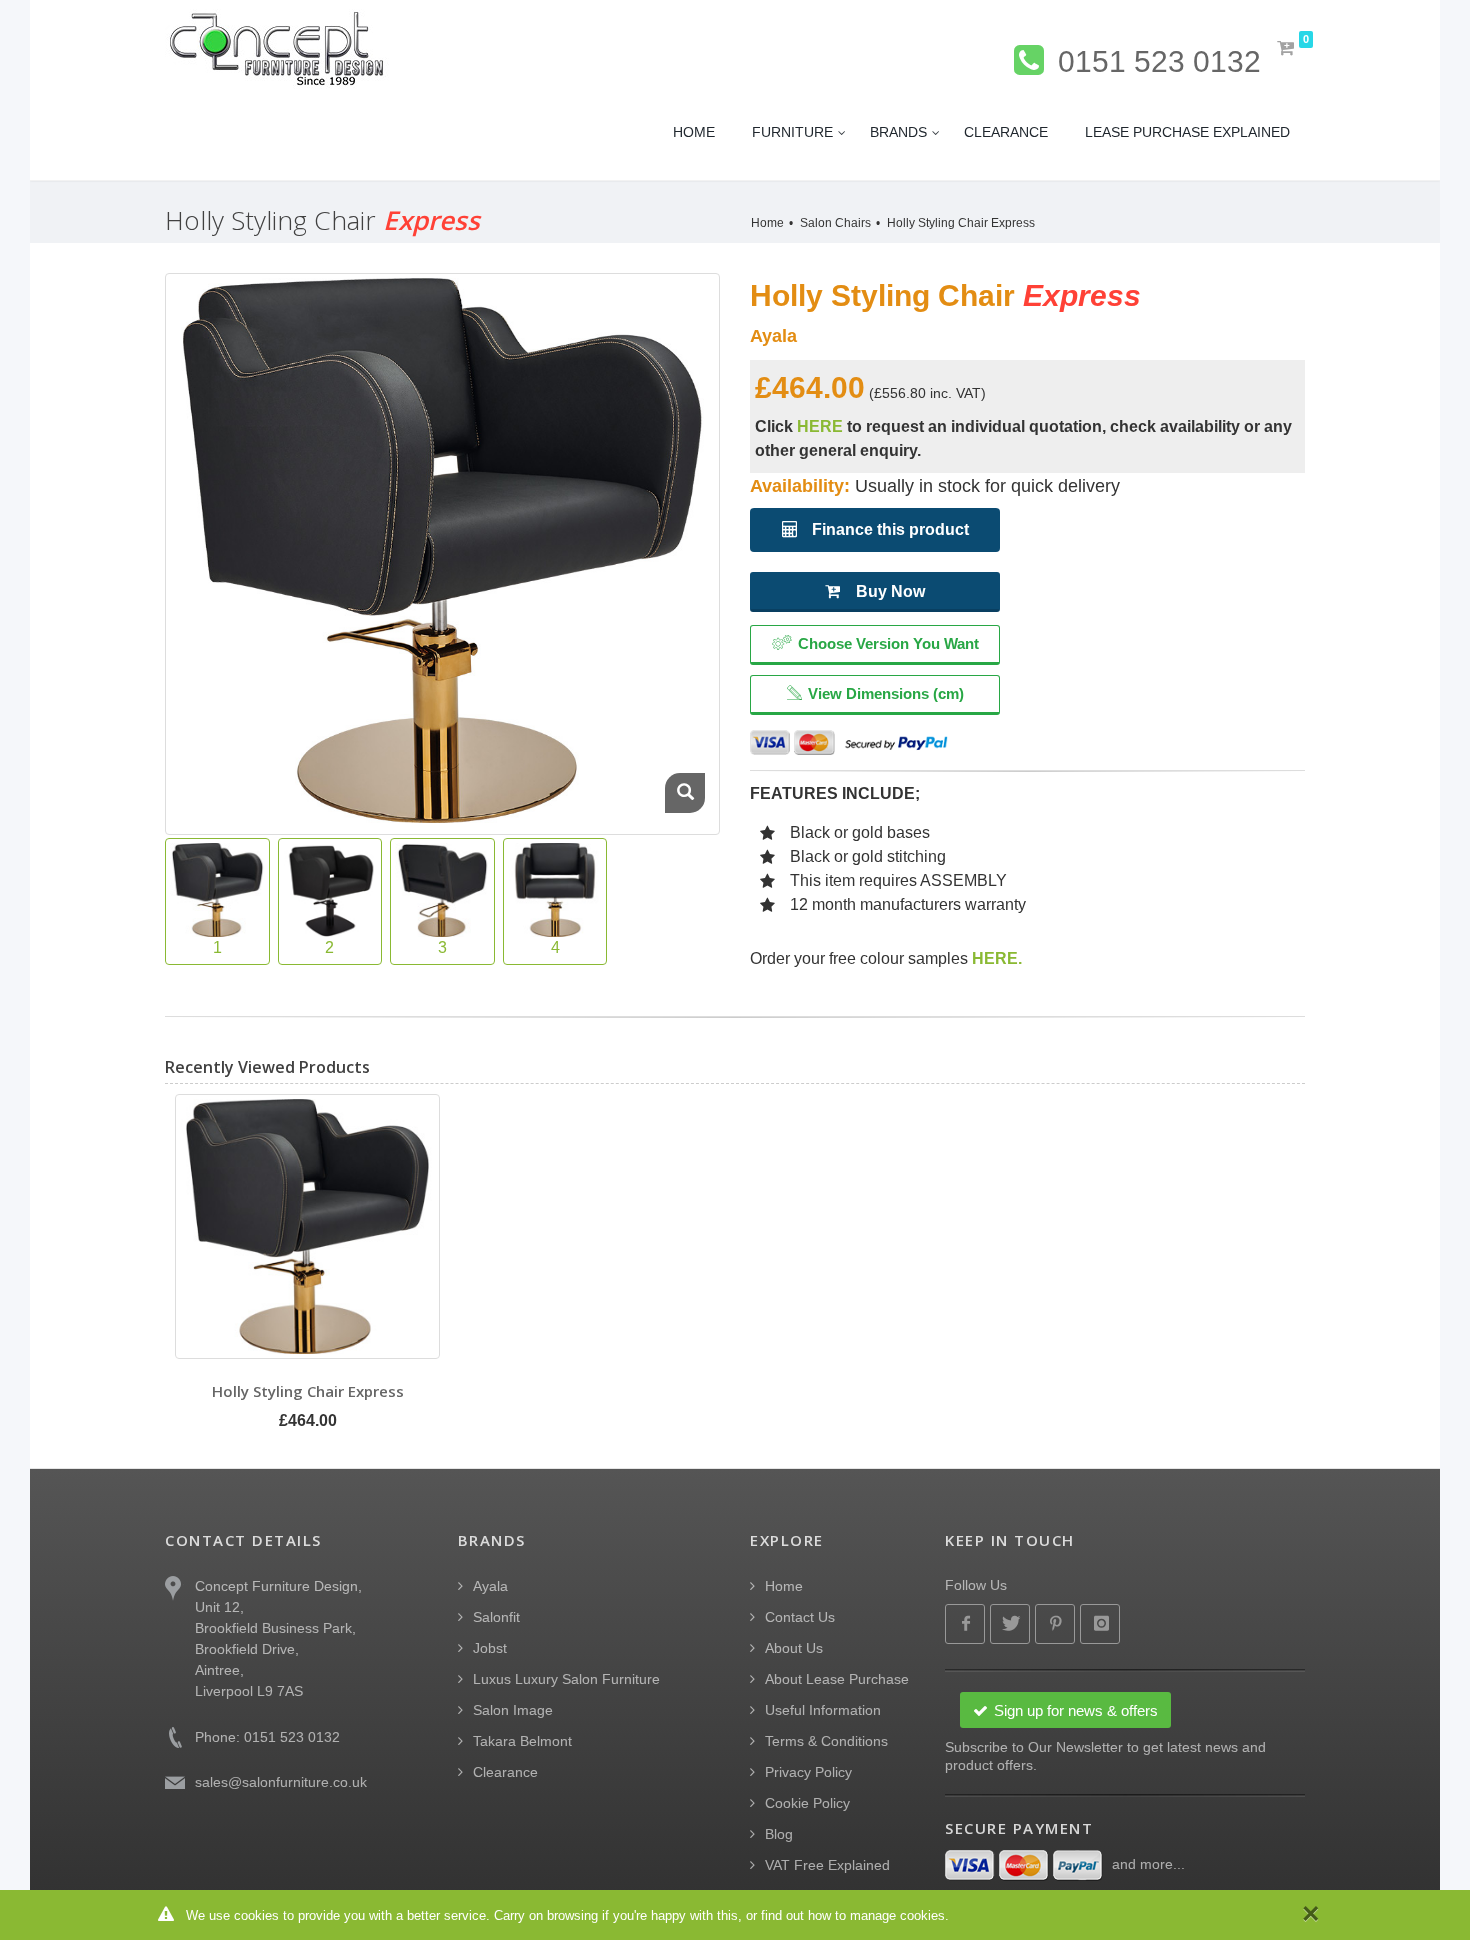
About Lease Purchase (837, 1679)
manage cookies (897, 1915)
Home (767, 223)
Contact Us (800, 1617)
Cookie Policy (807, 1803)
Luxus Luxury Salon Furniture (566, 1679)
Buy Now (890, 591)
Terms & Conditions (826, 1741)
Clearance (505, 1772)
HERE (820, 426)
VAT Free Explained (827, 1865)
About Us (794, 1648)
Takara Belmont (522, 1741)
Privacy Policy (808, 1772)
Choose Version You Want (888, 643)
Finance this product (888, 529)
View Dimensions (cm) (886, 693)
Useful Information (823, 1710)
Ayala (490, 1586)
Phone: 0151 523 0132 (267, 1737)
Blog (779, 1834)
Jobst (490, 1648)
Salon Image (513, 1710)
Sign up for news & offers (1076, 1710)
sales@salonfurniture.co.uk (281, 1782)
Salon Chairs (835, 223)
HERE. (997, 958)
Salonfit (496, 1617)
